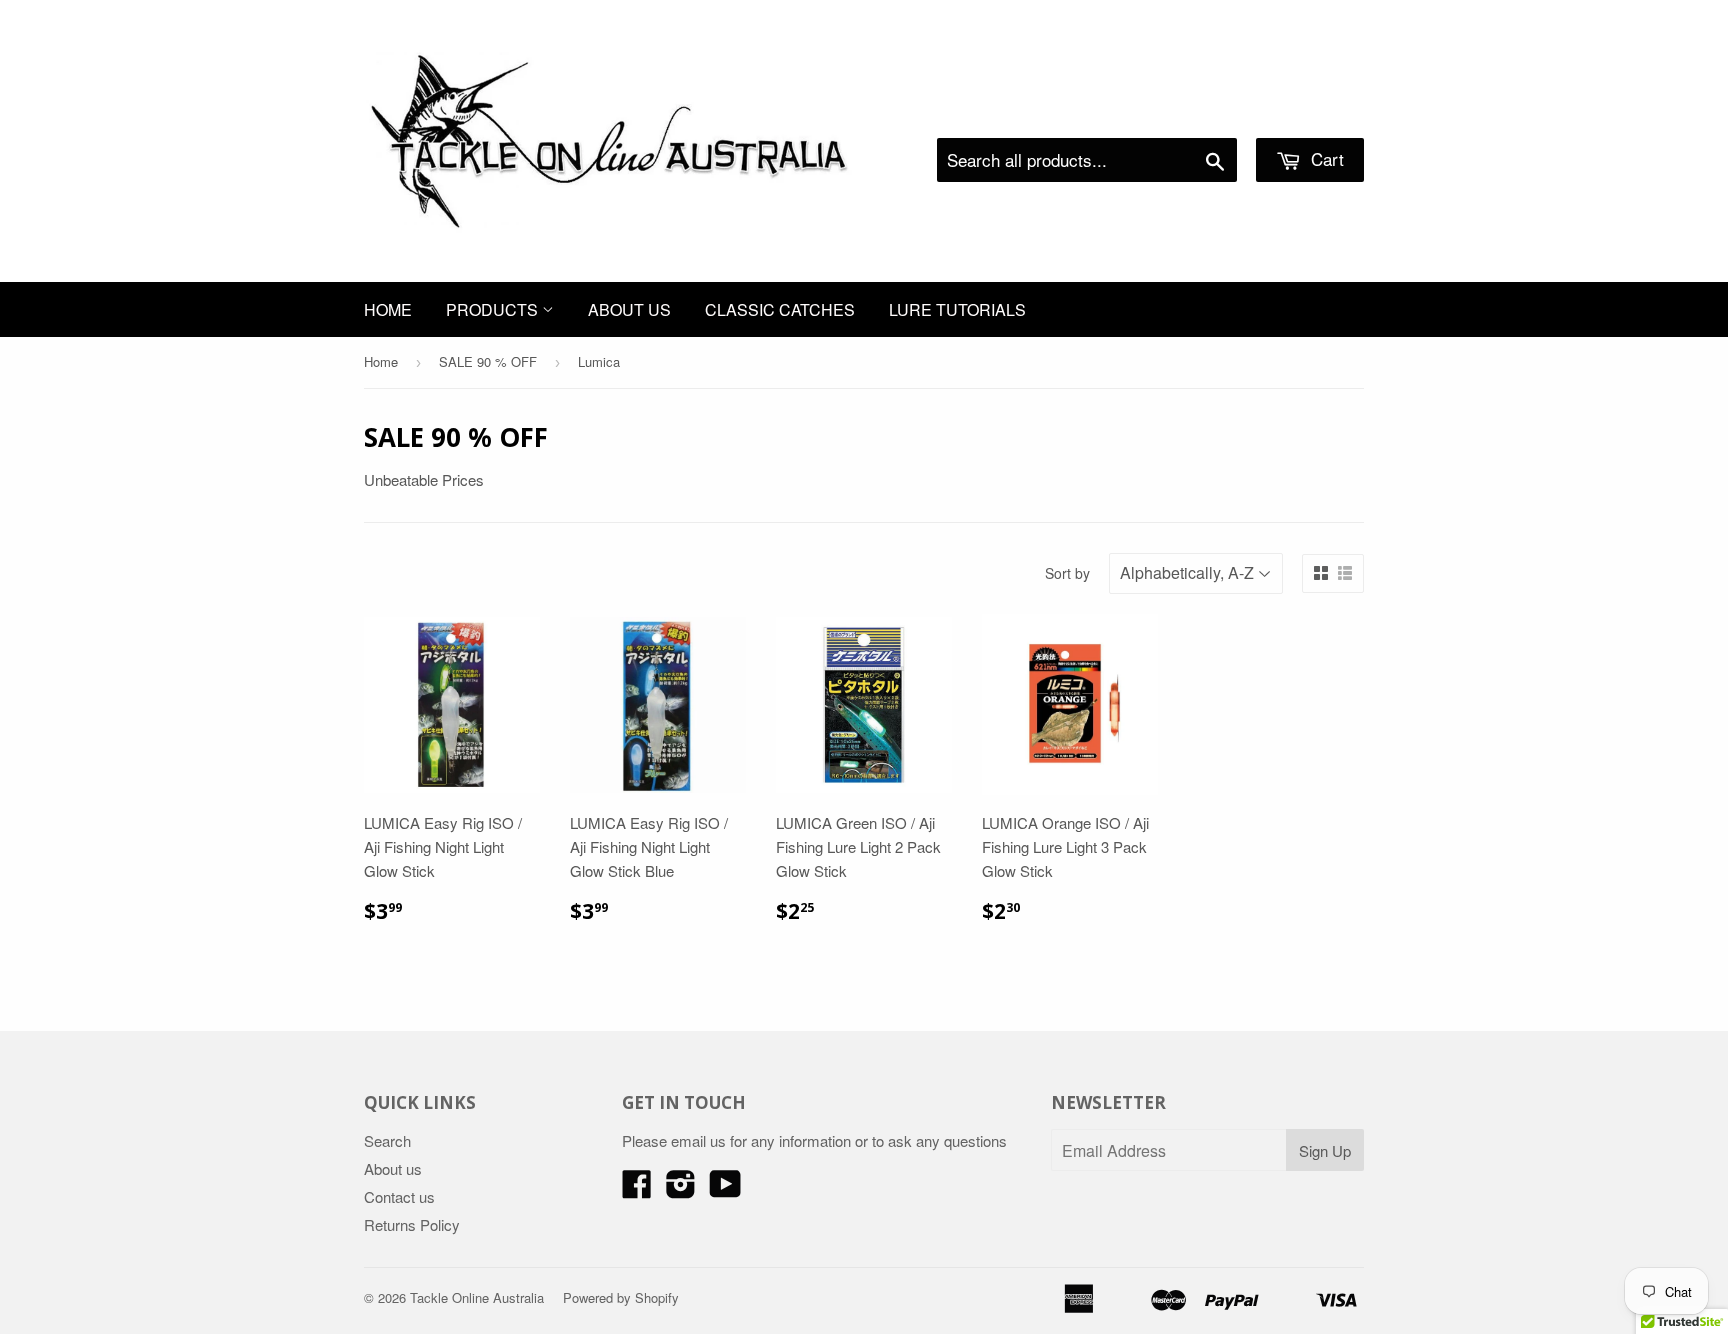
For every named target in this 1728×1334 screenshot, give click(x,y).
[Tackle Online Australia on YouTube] (725, 1189)
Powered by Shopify (621, 1297)
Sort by (1067, 573)
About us (629, 309)
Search (387, 1140)
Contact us (399, 1196)
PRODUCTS (494, 309)
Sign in (1199, 113)
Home (388, 309)
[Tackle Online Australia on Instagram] (681, 1189)
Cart (1325, 158)
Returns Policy (412, 1224)
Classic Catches (780, 309)
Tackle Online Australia (477, 1297)
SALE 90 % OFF (488, 361)
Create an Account (1307, 113)
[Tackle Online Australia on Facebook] (637, 1189)
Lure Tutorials (957, 309)
